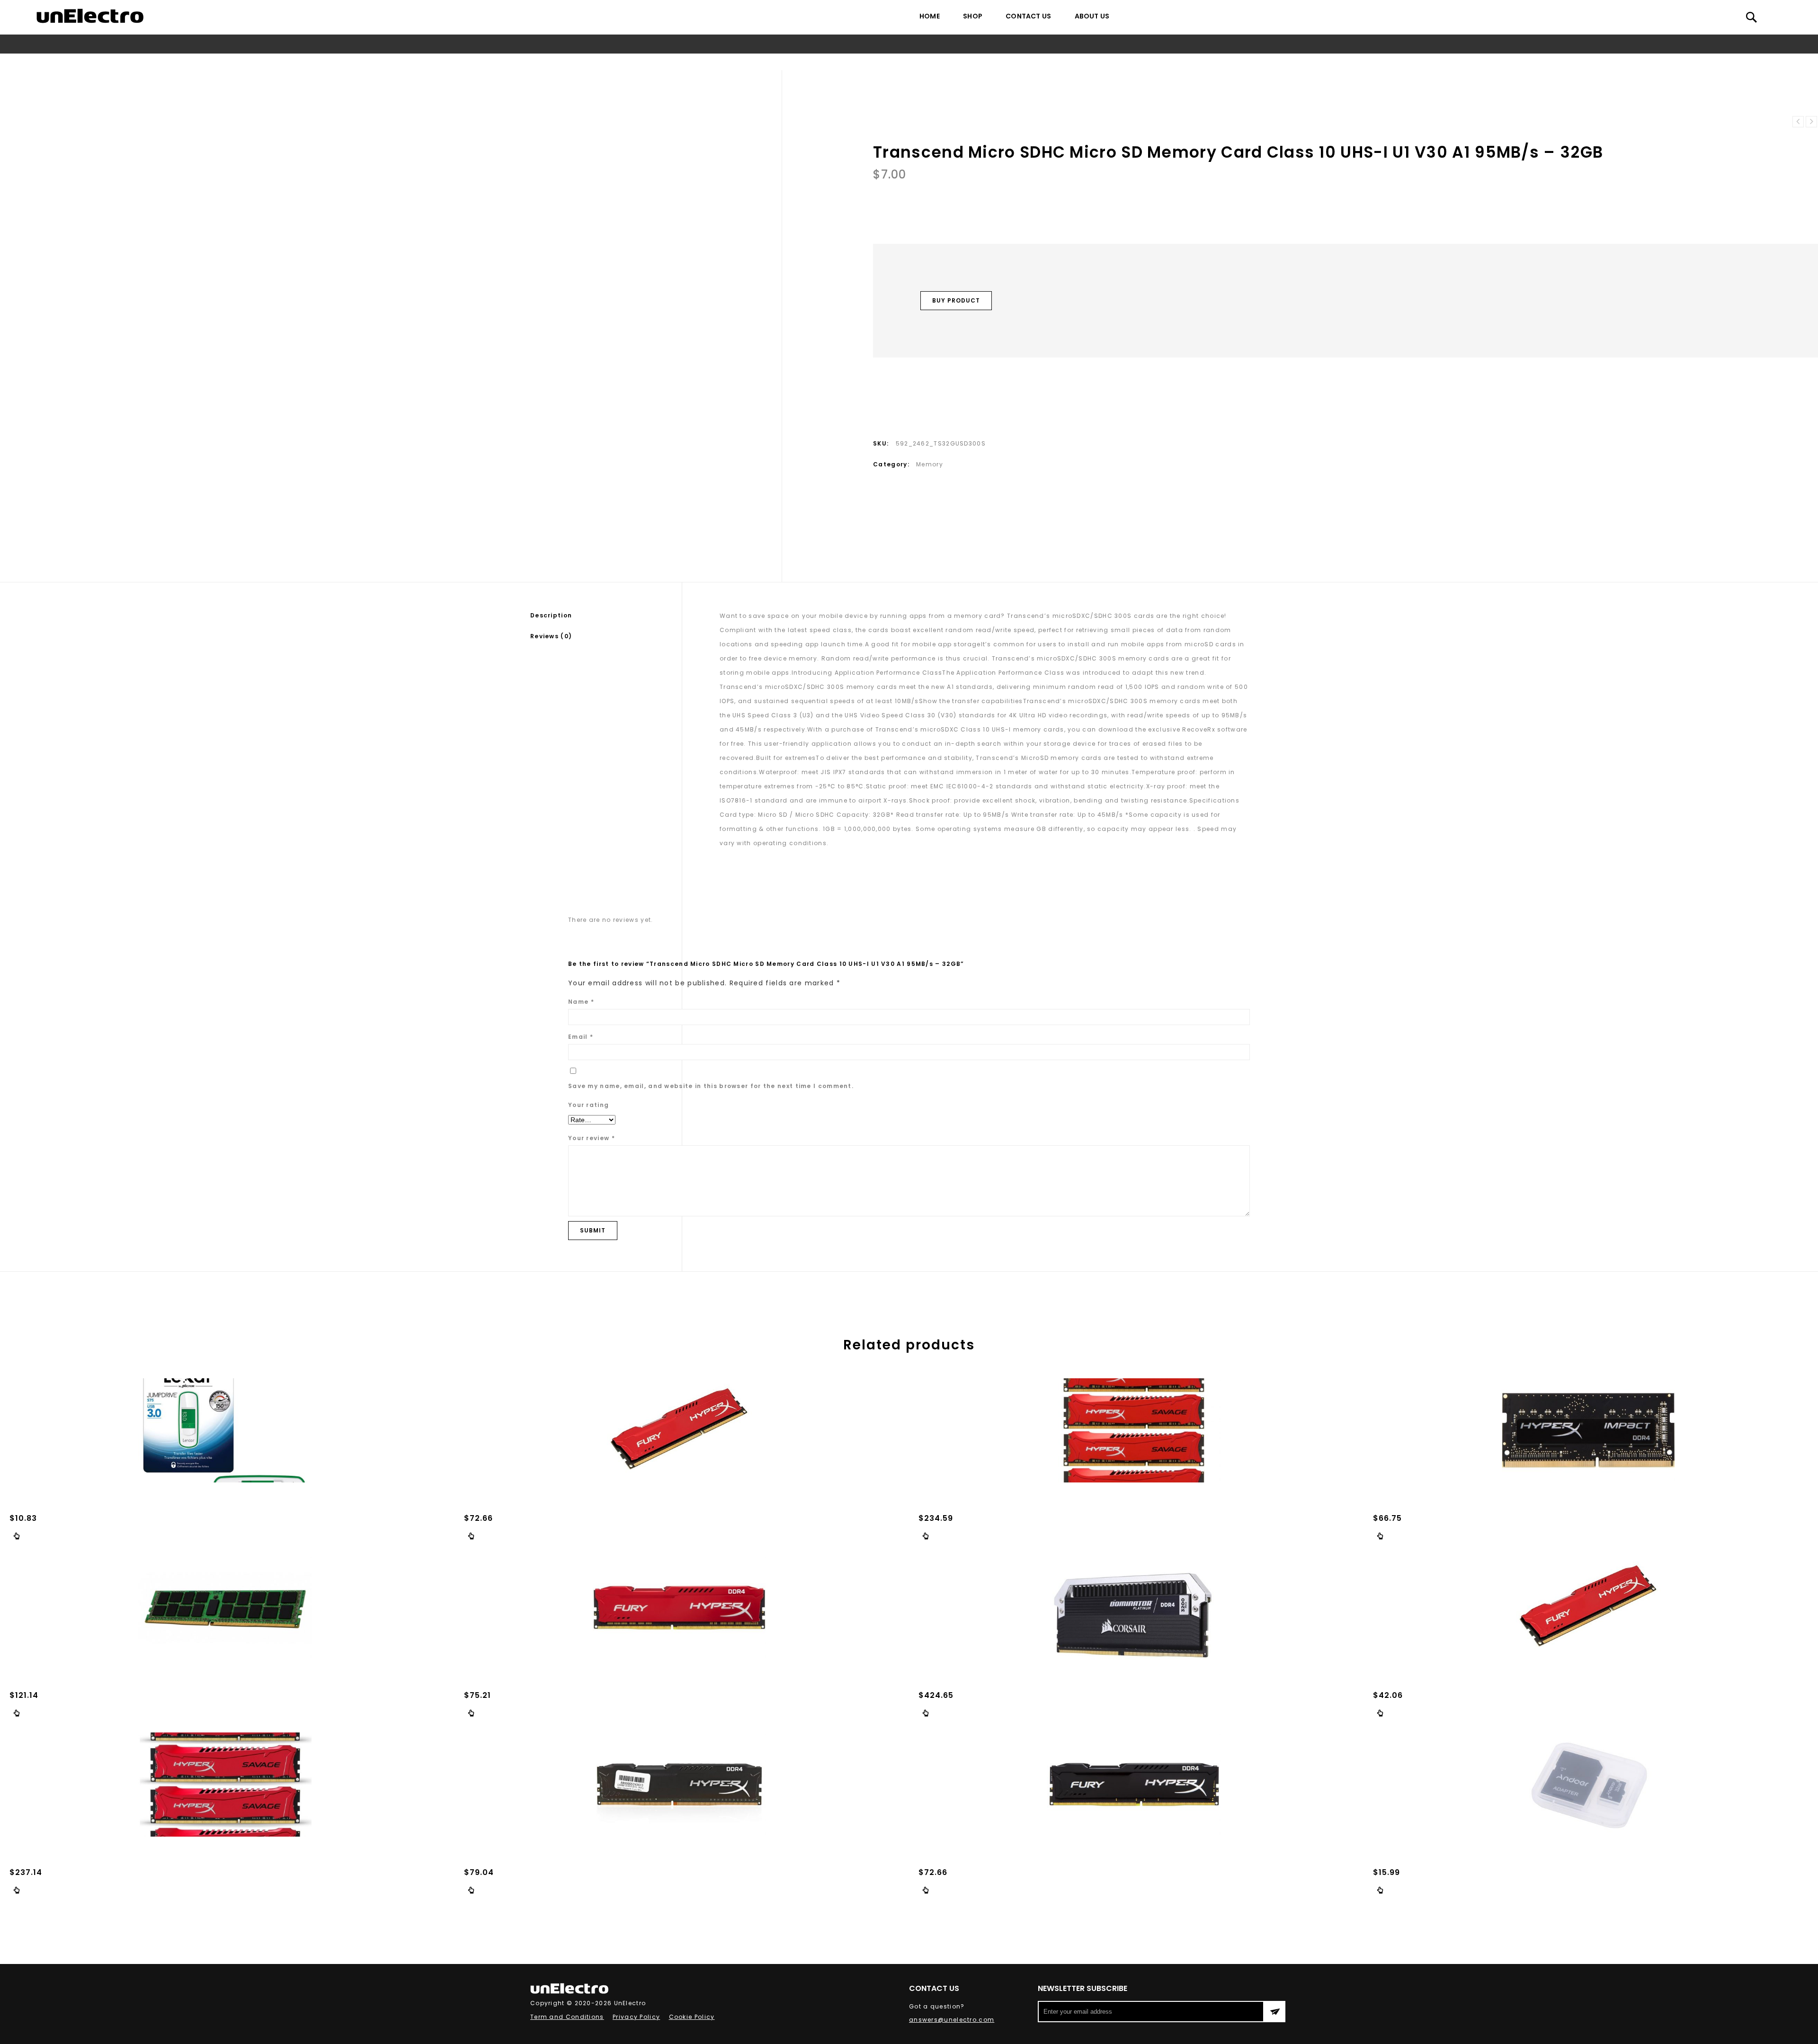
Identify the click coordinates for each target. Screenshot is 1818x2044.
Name (581, 1002)
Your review (592, 1138)
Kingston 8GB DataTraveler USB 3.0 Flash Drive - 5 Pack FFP (1811, 122)
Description (551, 615)
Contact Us (1028, 16)
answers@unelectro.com (952, 2020)
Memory (793, 62)
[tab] (606, 616)
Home (930, 16)
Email (581, 1037)
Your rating (588, 1105)
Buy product (956, 300)
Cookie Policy (692, 2017)
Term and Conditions (567, 2017)
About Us (1092, 16)
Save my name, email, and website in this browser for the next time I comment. (711, 1086)
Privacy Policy (636, 2017)
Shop (973, 16)
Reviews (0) (551, 636)
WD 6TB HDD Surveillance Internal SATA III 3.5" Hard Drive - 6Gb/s (1798, 122)
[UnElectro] (90, 16)
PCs (765, 62)
